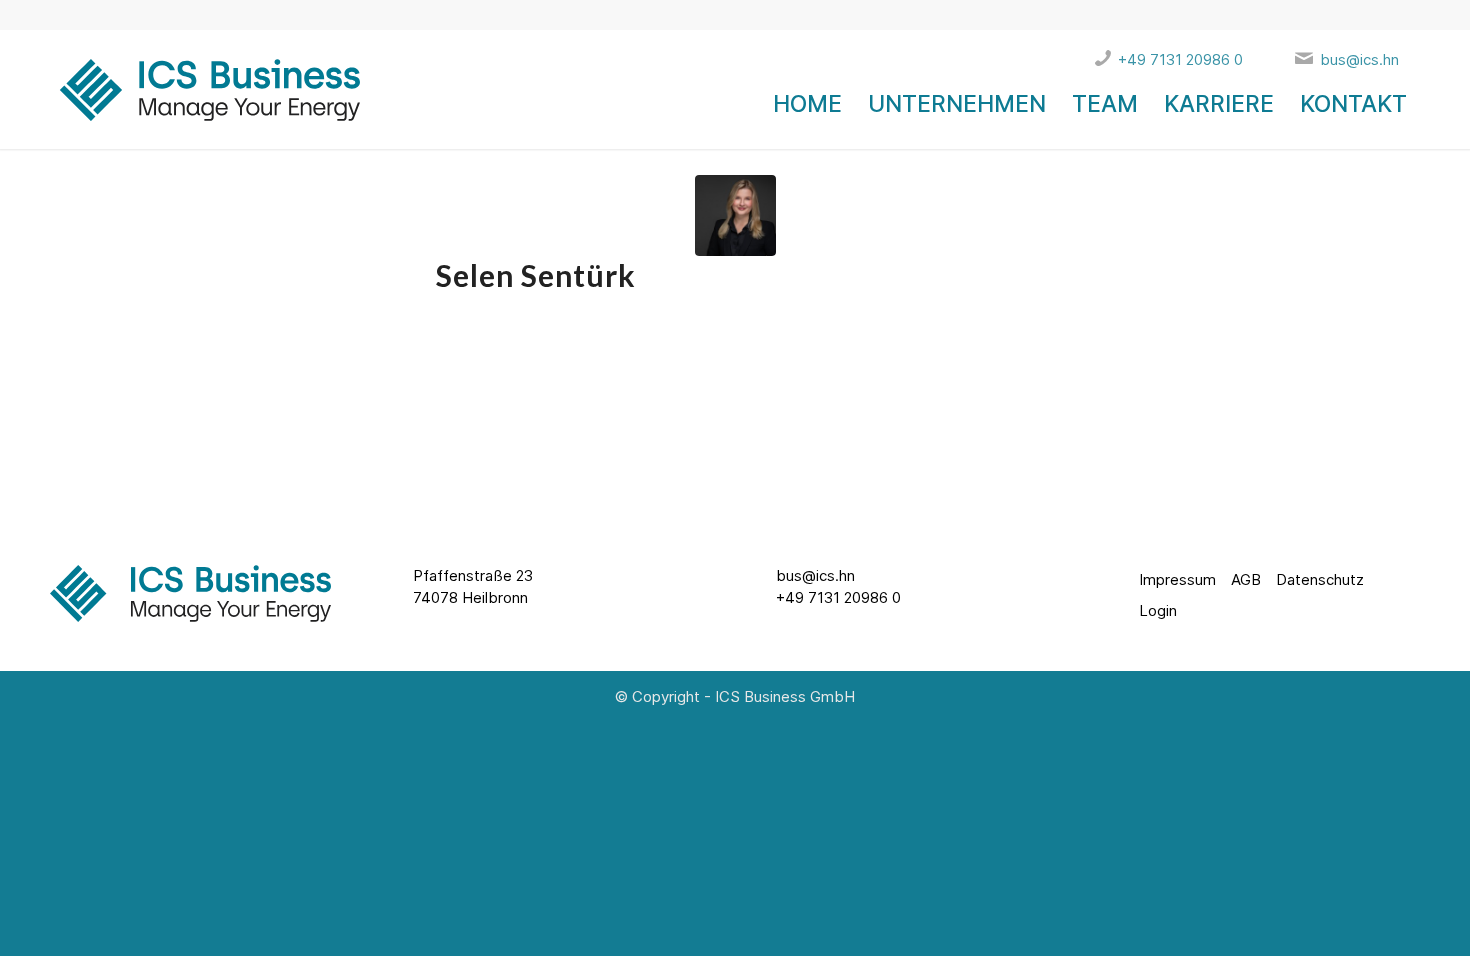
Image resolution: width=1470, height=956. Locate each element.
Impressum (1177, 579)
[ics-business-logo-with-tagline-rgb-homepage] (205, 104)
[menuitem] (807, 104)
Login (1158, 610)
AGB (1246, 579)
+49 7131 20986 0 (838, 597)
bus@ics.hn (815, 575)
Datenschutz (1320, 579)
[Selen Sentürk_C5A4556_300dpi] (735, 215)
